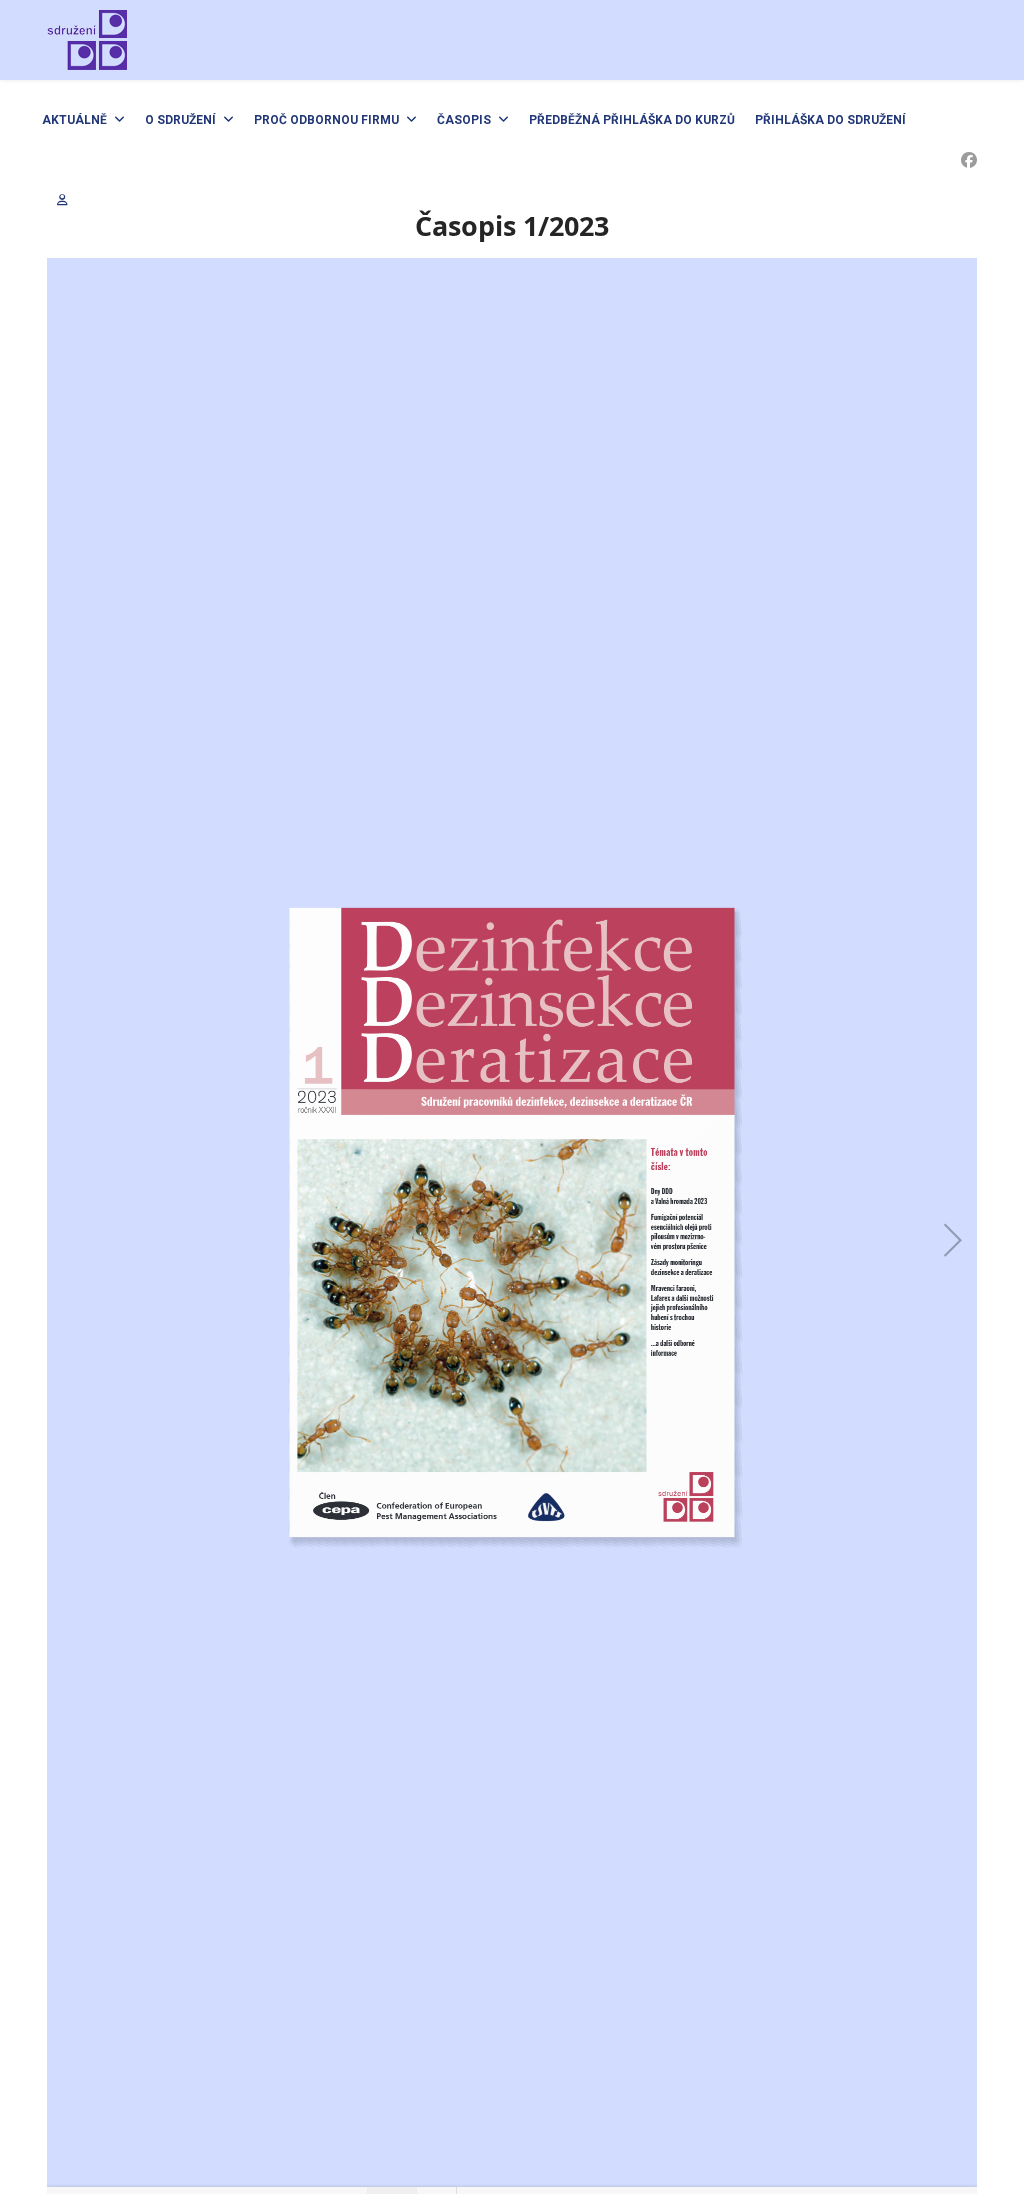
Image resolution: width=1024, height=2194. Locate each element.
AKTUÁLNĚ (74, 120)
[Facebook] (969, 160)
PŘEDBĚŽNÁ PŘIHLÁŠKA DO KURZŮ (632, 120)
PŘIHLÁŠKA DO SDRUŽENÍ (830, 120)
